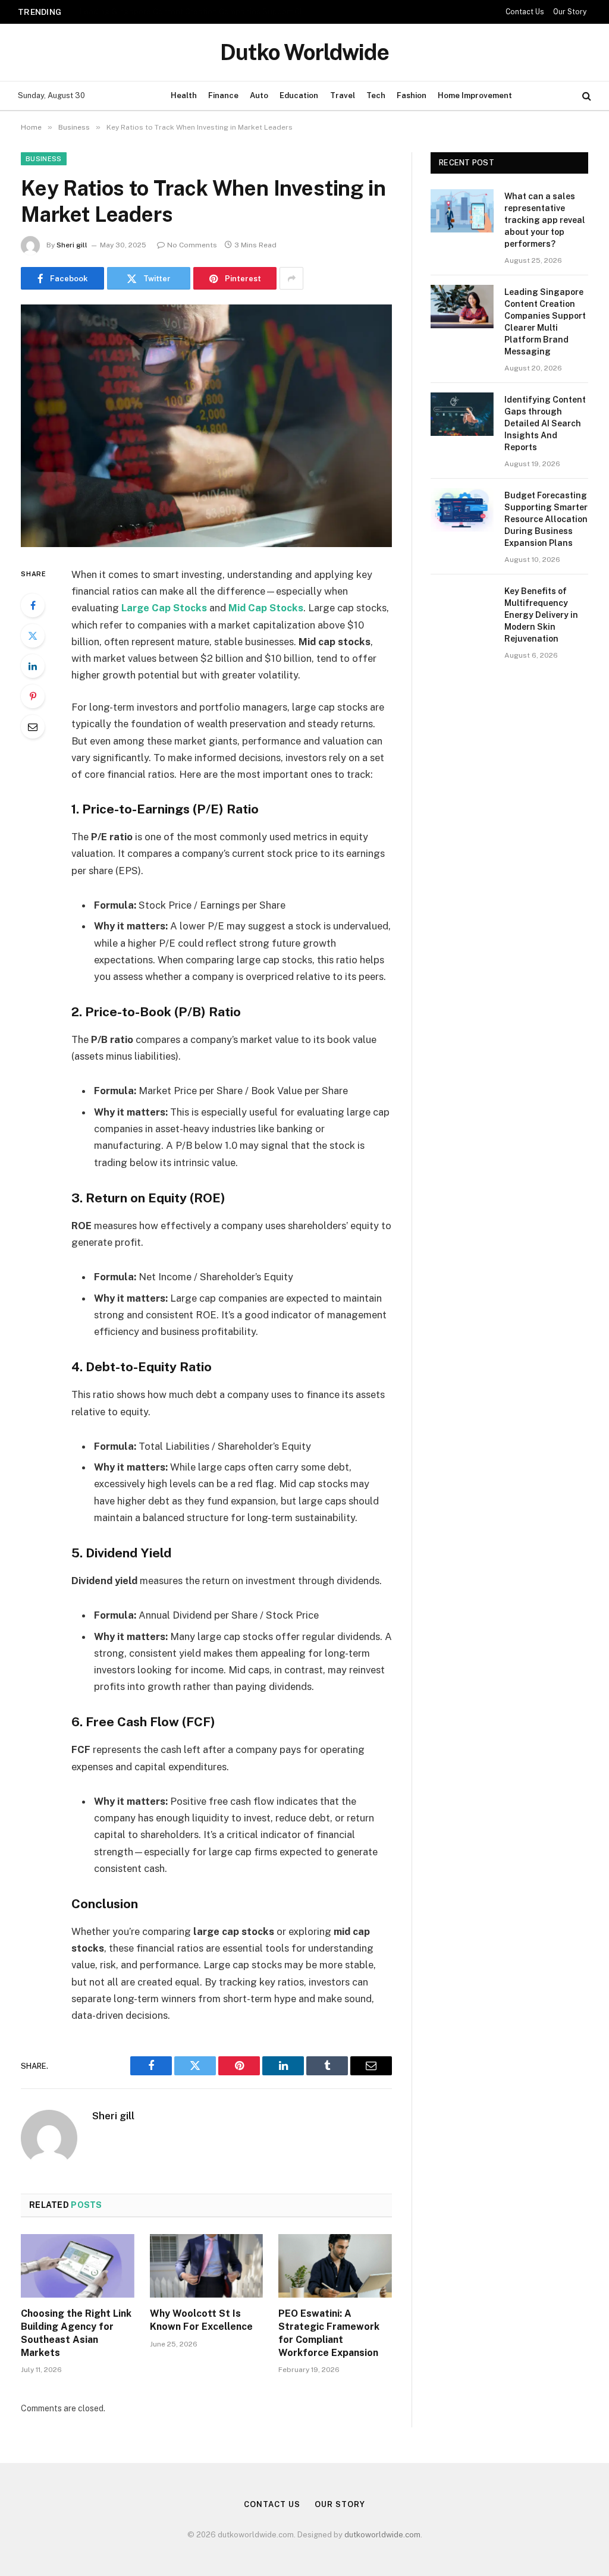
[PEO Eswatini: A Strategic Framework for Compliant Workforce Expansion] (335, 2266)
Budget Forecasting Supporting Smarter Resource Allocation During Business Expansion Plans (546, 519)
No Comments (192, 245)
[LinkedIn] (33, 666)
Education (299, 95)
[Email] (33, 727)
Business (44, 159)
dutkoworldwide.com (382, 2535)
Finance (223, 95)
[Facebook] (33, 605)
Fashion (412, 95)
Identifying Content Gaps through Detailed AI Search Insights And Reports (545, 423)
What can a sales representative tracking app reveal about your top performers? (545, 220)
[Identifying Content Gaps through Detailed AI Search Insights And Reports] (462, 414)
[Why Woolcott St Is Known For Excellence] (207, 2266)
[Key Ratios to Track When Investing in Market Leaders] (206, 426)
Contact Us (525, 12)
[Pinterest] (33, 696)
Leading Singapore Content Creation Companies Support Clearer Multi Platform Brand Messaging (198, 11)
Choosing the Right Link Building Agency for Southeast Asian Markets (76, 2333)
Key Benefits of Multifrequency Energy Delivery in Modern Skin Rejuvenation (541, 615)
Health (184, 95)
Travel (343, 95)
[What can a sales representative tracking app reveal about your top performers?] (462, 211)
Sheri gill (72, 245)
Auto (259, 95)
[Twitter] (33, 636)
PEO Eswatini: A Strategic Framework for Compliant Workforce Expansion (329, 2333)
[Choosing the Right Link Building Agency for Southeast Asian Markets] (78, 2266)
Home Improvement (475, 95)
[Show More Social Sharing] (291, 278)
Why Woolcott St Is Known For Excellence (201, 2320)
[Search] (586, 96)
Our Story (570, 12)
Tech (376, 95)
